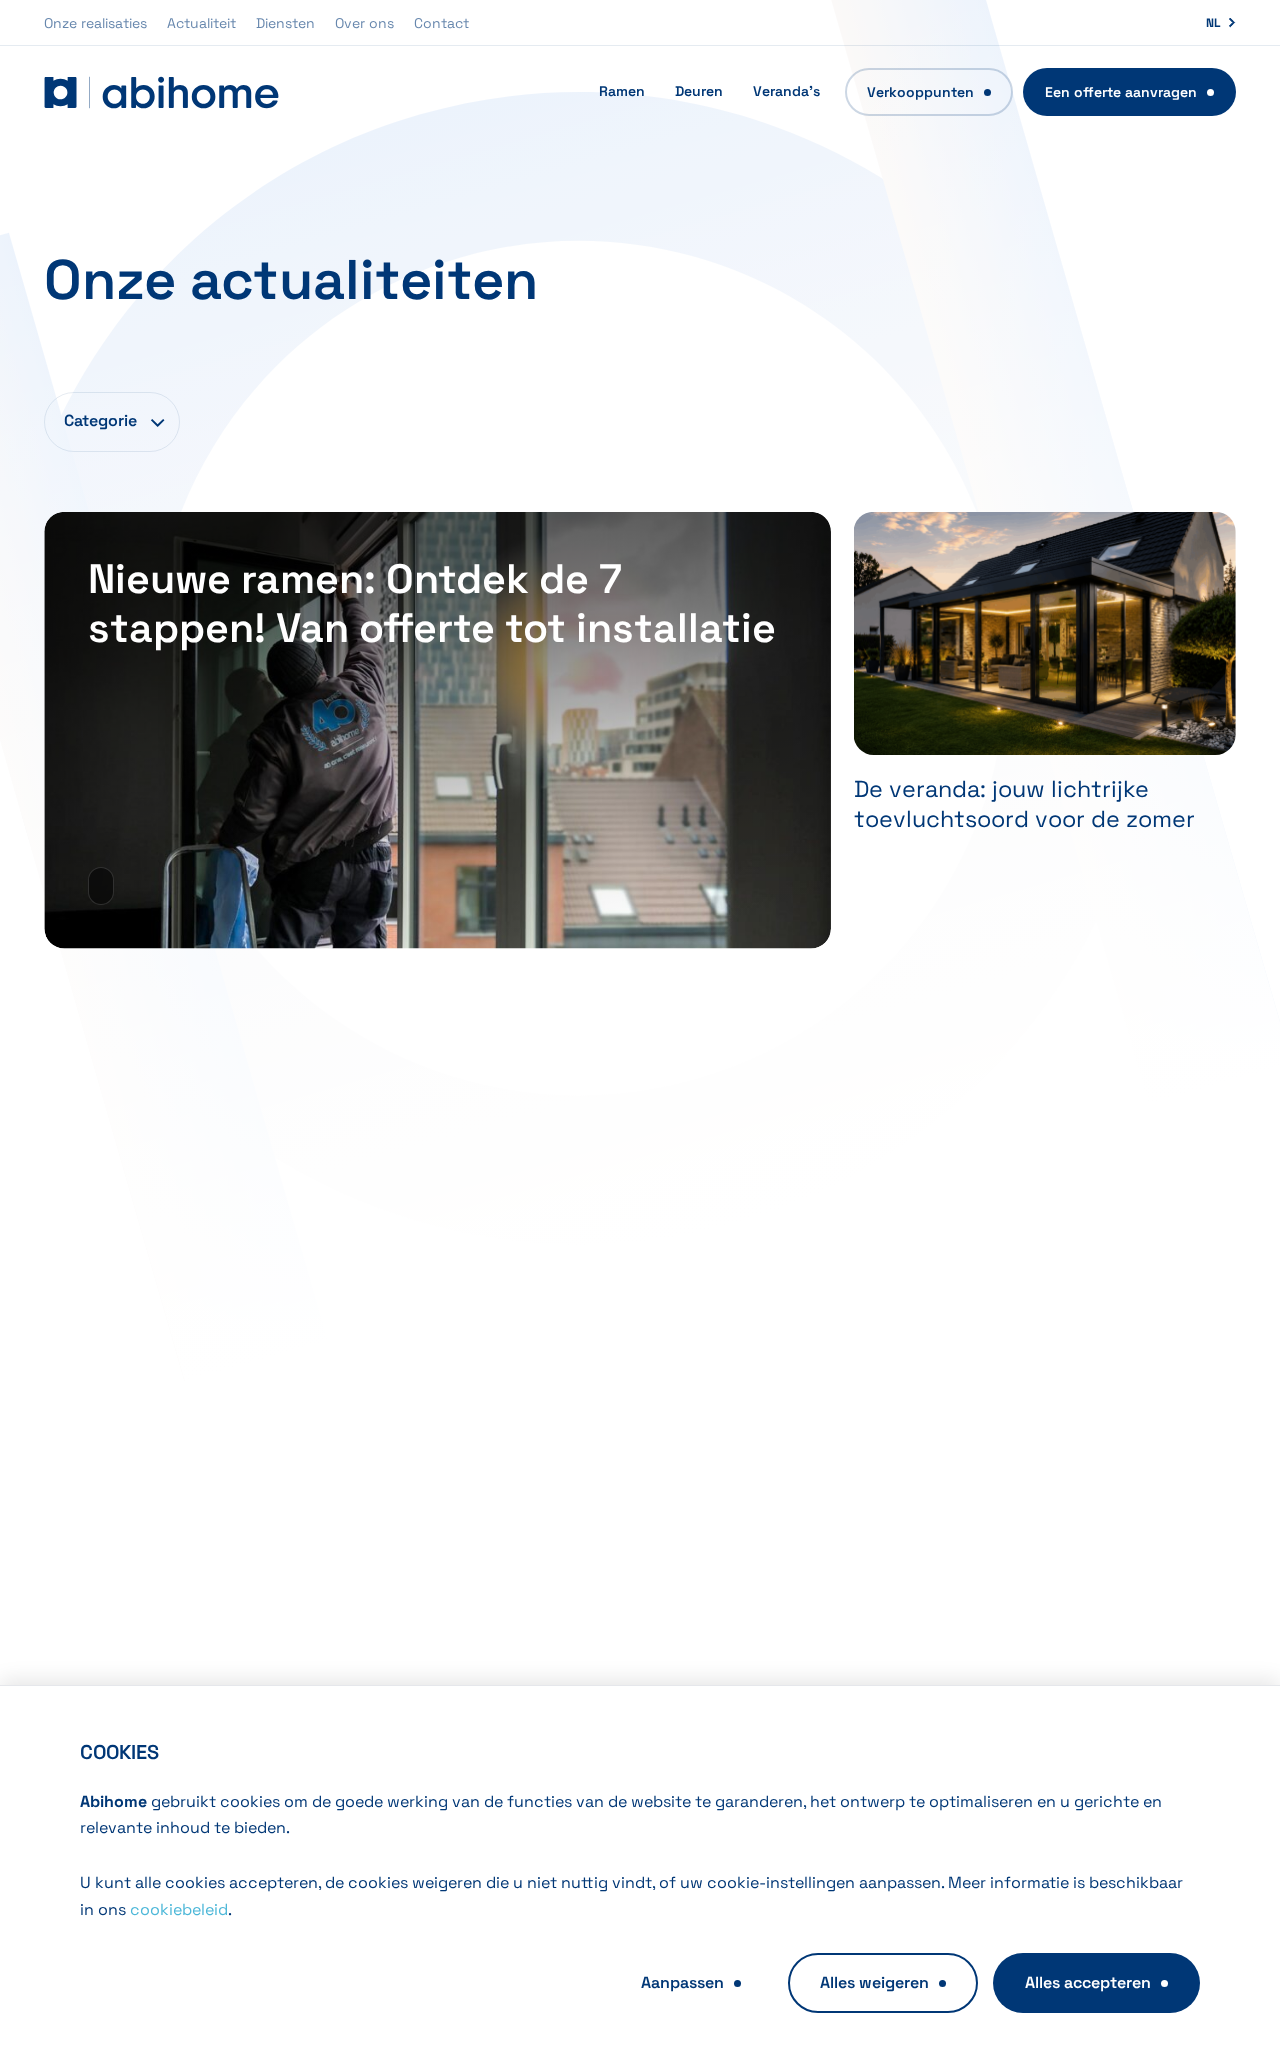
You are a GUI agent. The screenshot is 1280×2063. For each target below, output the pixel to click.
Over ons (364, 23)
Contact (441, 23)
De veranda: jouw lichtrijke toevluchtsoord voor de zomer (1024, 804)
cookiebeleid (179, 1909)
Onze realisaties (95, 23)
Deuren (699, 91)
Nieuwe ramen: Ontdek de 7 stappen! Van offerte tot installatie (432, 603)
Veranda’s (786, 91)
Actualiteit (201, 23)
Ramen (622, 91)
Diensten (285, 23)
